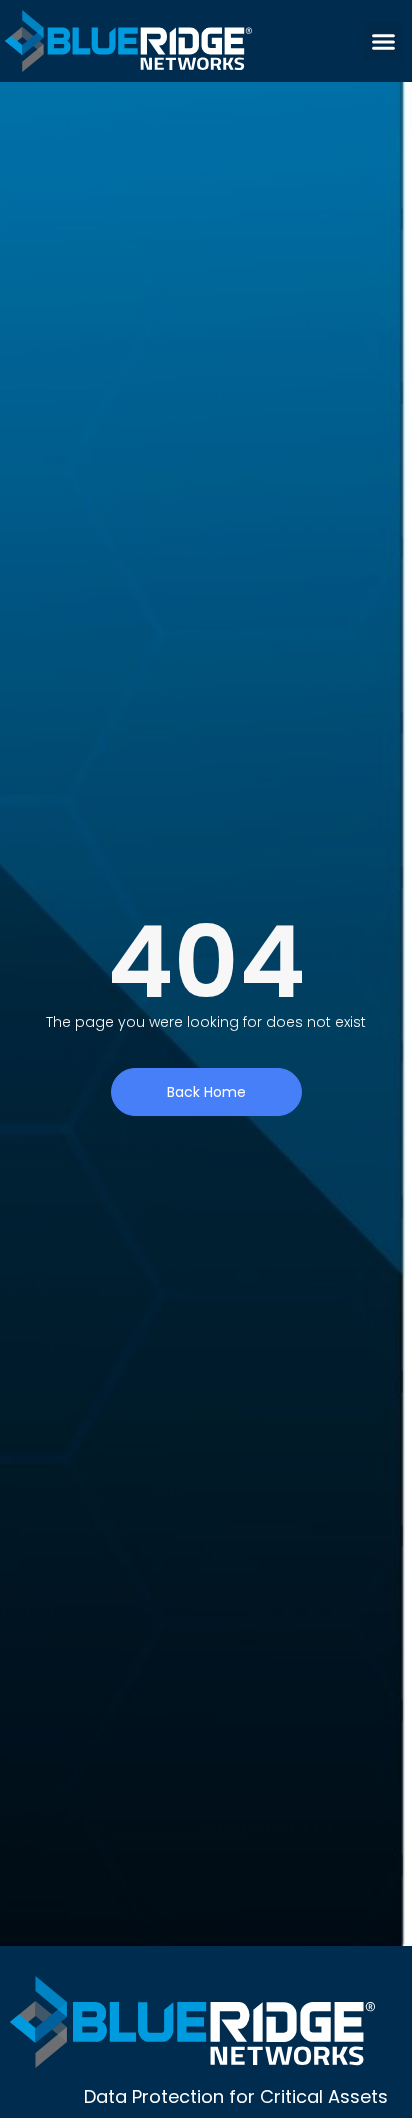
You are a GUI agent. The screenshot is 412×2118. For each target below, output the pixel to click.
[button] (383, 41)
